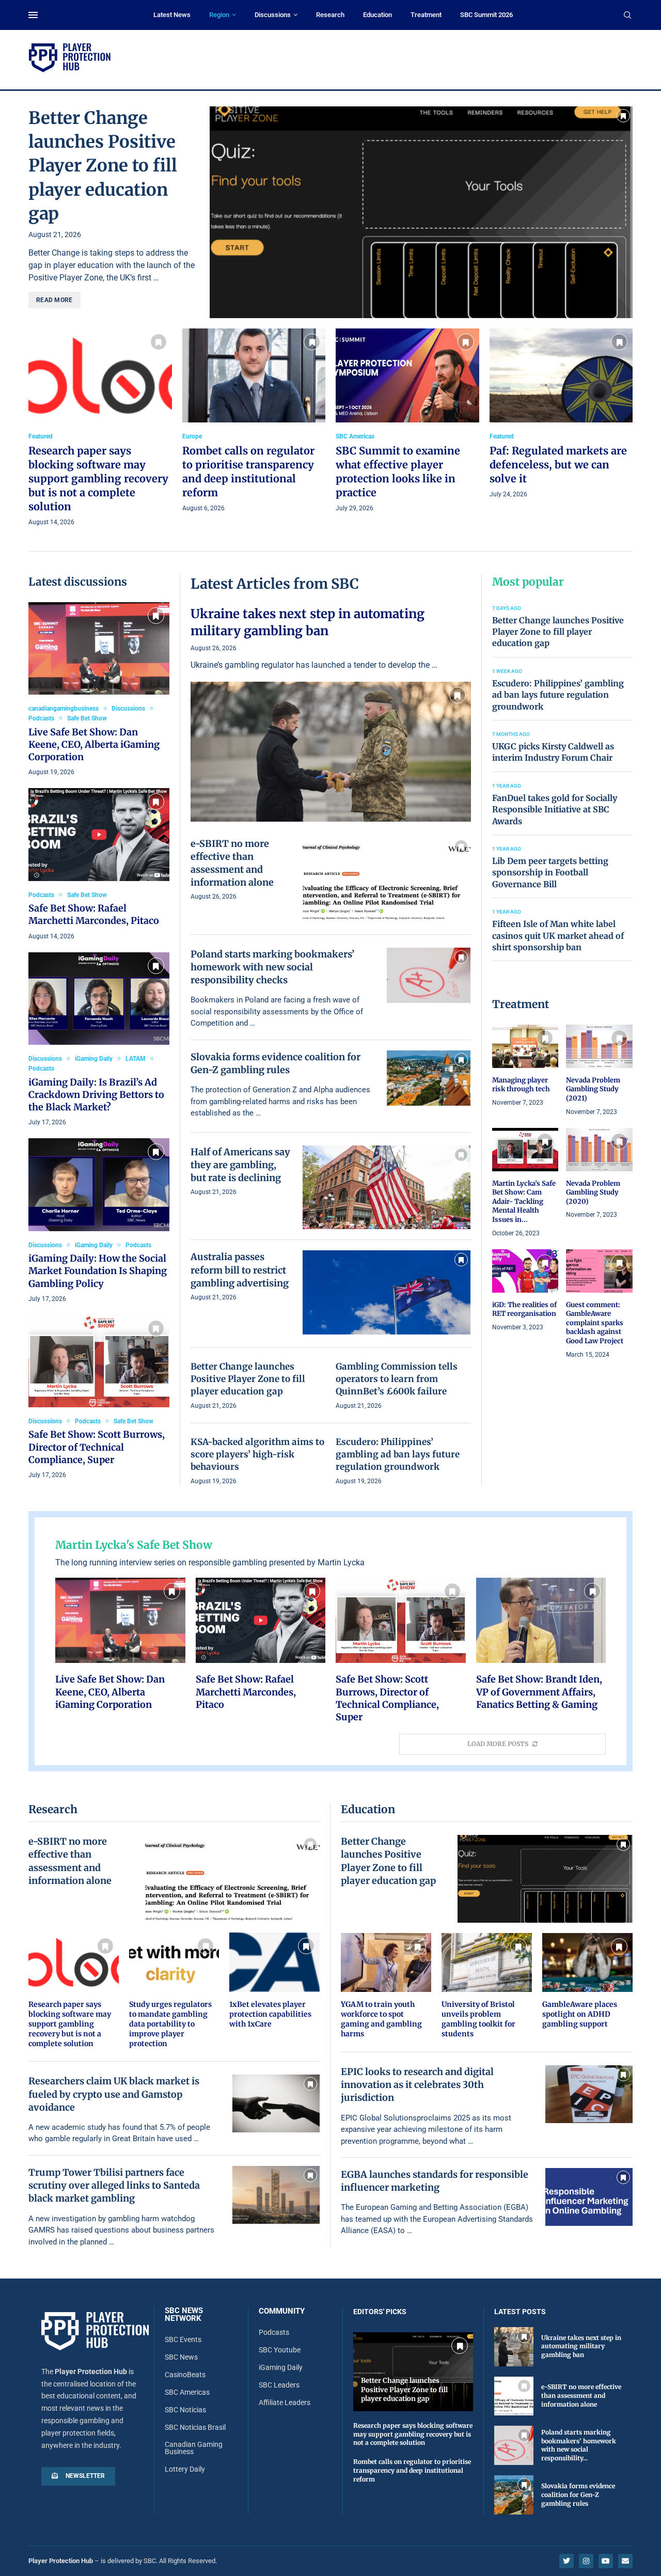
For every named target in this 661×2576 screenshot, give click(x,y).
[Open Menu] (33, 15)
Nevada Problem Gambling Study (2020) (593, 1192)
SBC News (181, 2357)
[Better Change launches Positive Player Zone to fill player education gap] (421, 212)
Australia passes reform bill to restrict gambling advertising (240, 1270)
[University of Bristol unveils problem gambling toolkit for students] (487, 1986)
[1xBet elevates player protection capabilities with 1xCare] (274, 1981)
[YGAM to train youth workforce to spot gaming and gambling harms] (386, 1986)
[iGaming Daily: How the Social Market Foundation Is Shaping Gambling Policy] (99, 1221)
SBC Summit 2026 (486, 15)
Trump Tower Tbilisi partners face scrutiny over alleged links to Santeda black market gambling (114, 2185)
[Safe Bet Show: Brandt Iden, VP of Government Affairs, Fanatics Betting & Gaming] (541, 1644)
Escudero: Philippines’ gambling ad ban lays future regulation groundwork (398, 1454)
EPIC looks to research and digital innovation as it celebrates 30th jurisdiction (417, 2085)
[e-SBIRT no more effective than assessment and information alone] (387, 879)
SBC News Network (184, 2315)
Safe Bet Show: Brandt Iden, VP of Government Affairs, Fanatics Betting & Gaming (539, 1692)
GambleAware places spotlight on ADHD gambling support (580, 2014)
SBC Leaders (279, 2385)
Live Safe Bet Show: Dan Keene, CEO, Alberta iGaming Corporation (94, 745)
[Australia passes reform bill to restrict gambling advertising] (387, 1292)
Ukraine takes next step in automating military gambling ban (308, 622)
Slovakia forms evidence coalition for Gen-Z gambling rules (578, 2495)
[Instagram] (586, 2561)
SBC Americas (187, 2392)
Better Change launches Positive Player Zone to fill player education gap (103, 166)
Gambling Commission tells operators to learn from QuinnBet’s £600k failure (397, 1379)
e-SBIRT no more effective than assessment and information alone (581, 2396)
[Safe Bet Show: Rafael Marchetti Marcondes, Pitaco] (99, 865)
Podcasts (274, 2332)
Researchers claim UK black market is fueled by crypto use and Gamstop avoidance (114, 2094)
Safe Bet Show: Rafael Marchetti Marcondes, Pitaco (94, 914)
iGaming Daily (281, 2367)
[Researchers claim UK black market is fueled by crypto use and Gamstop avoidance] (276, 2103)
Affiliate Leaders (285, 2402)
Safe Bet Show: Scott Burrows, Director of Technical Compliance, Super (97, 1447)
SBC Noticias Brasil (195, 2427)
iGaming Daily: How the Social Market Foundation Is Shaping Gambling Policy (98, 1271)
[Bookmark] (623, 116)
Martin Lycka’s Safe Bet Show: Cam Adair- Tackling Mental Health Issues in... (524, 1201)
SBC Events (183, 2339)
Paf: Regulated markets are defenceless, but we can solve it (558, 465)
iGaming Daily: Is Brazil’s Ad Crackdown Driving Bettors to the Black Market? (96, 1095)
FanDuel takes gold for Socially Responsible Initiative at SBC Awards (555, 810)
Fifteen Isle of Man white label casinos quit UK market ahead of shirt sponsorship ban (558, 936)
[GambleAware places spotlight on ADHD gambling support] (587, 1981)
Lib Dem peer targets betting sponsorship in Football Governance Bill (550, 873)
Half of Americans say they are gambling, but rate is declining (240, 1165)
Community (282, 2311)
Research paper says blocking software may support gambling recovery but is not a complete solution (98, 478)
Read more (54, 300)
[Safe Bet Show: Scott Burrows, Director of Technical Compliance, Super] (99, 1398)
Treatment (426, 15)
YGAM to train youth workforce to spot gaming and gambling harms (381, 2019)
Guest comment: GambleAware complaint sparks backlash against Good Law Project (595, 1323)
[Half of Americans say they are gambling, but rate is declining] (387, 1188)
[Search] (627, 15)
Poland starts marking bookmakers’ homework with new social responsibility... (579, 2445)
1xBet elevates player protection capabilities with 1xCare (270, 2014)
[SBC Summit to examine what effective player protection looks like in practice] (407, 421)
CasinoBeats (185, 2375)
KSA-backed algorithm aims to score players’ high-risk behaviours (257, 1454)
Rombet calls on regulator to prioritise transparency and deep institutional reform (412, 2470)
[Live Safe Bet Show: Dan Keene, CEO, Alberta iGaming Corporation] (99, 690)
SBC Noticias (185, 2410)
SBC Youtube (280, 2350)
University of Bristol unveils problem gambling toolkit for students (478, 2019)
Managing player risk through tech (521, 1085)
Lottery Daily (185, 2469)
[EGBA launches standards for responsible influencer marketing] (589, 2197)
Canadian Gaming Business (194, 2448)
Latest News (172, 15)
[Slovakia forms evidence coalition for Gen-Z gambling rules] (429, 1078)
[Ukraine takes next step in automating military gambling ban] (331, 713)
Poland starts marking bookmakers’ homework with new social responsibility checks (272, 967)
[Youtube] (606, 2561)
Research (330, 15)
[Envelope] (625, 2561)
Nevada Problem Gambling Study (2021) (593, 1089)
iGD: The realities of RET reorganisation (524, 1309)
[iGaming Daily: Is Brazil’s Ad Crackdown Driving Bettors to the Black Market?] (99, 1040)
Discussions (273, 15)
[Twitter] (566, 2561)
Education (377, 15)
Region (219, 15)
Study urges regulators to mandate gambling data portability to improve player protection (170, 2024)
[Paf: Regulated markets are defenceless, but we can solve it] (561, 414)
